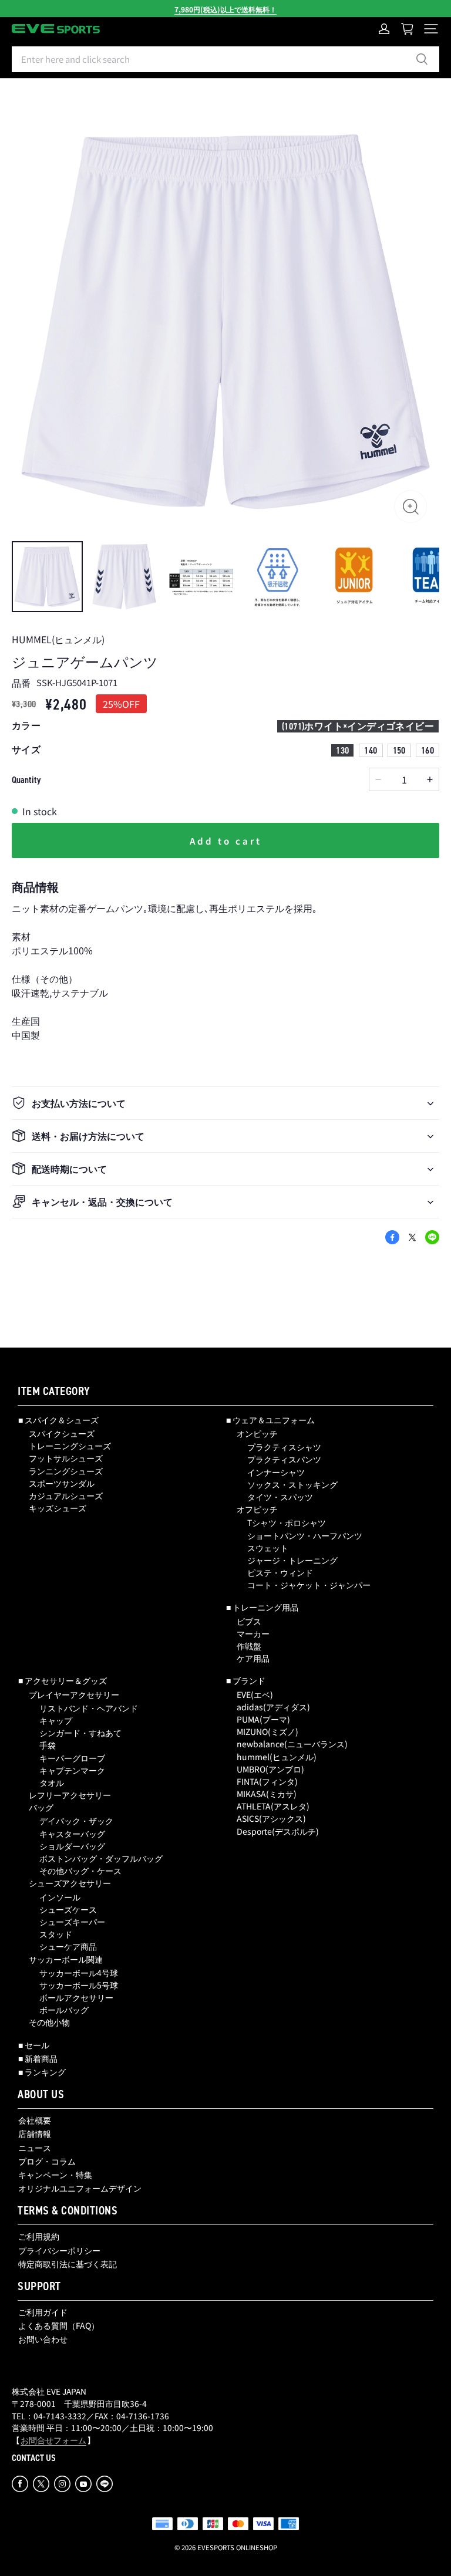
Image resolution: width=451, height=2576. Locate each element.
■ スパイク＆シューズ (58, 1420)
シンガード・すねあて (80, 1733)
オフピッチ (257, 1509)
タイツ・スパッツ (280, 1497)
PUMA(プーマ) (263, 1719)
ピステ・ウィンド (280, 1572)
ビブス (249, 1621)
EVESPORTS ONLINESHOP (237, 2547)
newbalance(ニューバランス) (292, 1744)
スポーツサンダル (62, 1483)
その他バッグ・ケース (80, 1871)
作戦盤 (249, 1646)
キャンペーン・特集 (55, 2175)
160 (428, 750)
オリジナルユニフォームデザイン (80, 2188)
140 (371, 750)
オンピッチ (257, 1433)
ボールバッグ (64, 2010)
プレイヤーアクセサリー (74, 1694)
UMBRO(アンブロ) (270, 1769)
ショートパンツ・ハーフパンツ (305, 1535)
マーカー (253, 1633)
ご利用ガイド (43, 2312)
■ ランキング (42, 2072)
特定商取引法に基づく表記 (68, 2264)
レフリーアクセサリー (70, 1795)
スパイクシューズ (62, 1433)
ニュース (35, 2148)
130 (342, 750)
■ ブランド (246, 1680)
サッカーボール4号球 (79, 1973)
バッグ (41, 1807)
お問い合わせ (43, 2339)
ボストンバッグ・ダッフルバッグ (101, 1858)
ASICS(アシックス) (271, 1818)
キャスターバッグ (72, 1834)
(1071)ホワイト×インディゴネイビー (358, 726)
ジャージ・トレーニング (292, 1560)
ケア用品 (253, 1658)
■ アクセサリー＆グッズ (63, 1680)
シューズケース (68, 1909)
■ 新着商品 (38, 2058)
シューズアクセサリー (70, 1883)
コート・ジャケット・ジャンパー (309, 1585)
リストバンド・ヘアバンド (89, 1708)
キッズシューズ (58, 1508)
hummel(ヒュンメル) (277, 1757)
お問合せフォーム (53, 2440)
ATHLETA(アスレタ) (273, 1806)
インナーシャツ (276, 1472)
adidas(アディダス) (273, 1707)
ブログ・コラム (47, 2161)
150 (399, 750)
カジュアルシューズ (66, 1495)
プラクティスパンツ (284, 1459)
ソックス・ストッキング (292, 1484)
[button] (429, 29)
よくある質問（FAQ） (59, 2325)
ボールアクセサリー (76, 1997)
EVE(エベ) (255, 1694)
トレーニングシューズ (70, 1446)
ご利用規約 (39, 2236)
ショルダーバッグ (72, 1846)
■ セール (34, 2045)
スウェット (268, 1548)
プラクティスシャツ (284, 1447)
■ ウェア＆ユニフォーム (270, 1420)
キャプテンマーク (72, 1770)
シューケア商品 (68, 1946)
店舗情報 (35, 2133)
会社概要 (35, 2120)
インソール (60, 1897)
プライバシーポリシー (59, 2250)
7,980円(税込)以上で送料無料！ (225, 9)
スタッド (56, 1934)
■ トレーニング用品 (262, 1607)
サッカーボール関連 (66, 1959)
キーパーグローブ (72, 1758)
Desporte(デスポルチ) (278, 1831)
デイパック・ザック (76, 1821)
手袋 (48, 1745)
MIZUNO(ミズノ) (267, 1731)
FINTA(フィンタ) (267, 1781)
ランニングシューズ (66, 1471)
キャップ (56, 1720)
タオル (52, 1782)
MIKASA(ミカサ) (267, 1794)
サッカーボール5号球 (79, 1985)
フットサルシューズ (66, 1458)
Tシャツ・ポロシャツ (287, 1522)
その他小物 (49, 2022)
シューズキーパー (72, 1922)
